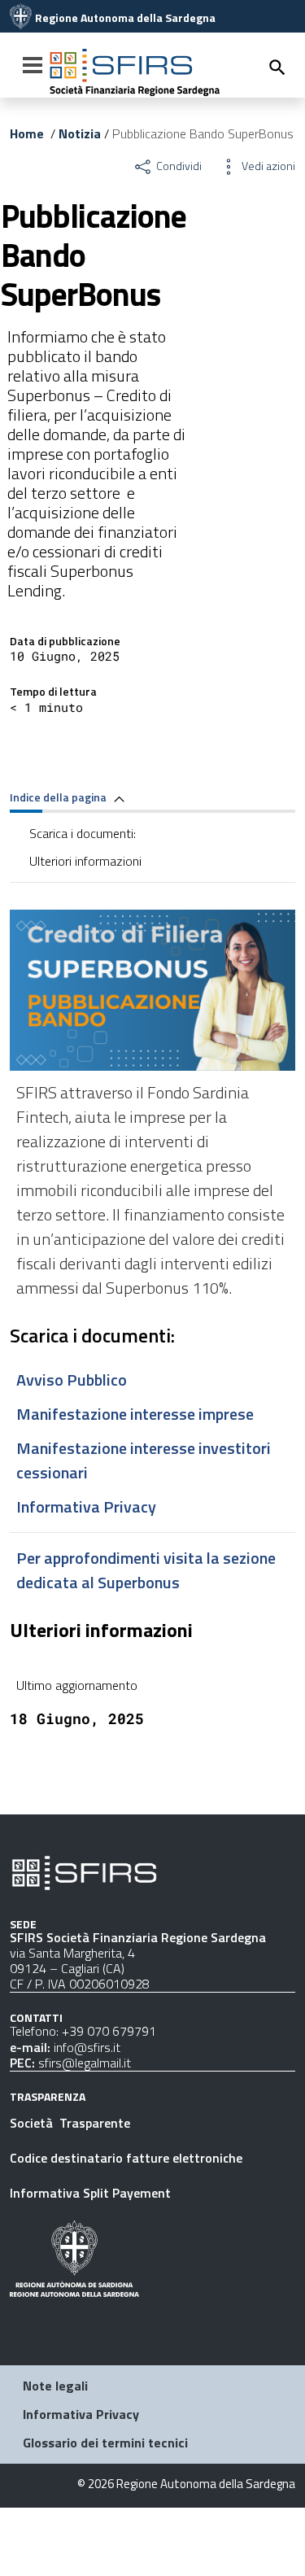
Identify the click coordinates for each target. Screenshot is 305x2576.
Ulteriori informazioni (85, 861)
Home (27, 133)
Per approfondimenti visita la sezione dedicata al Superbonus (146, 1570)
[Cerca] (277, 67)
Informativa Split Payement (90, 2193)
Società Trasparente (72, 2123)
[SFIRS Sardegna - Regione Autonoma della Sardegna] (84, 1871)
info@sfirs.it (87, 2047)
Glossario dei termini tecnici (105, 2443)
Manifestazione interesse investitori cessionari (145, 1460)
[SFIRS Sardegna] (21, 18)
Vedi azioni (267, 166)
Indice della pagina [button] (59, 797)
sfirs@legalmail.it (85, 2063)
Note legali (55, 2386)
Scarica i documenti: (83, 833)
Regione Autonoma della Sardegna (125, 18)
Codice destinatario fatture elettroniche (126, 2158)
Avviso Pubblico (72, 1380)
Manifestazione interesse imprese (135, 1414)
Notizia (80, 133)
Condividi (178, 166)
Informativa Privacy (86, 1506)
